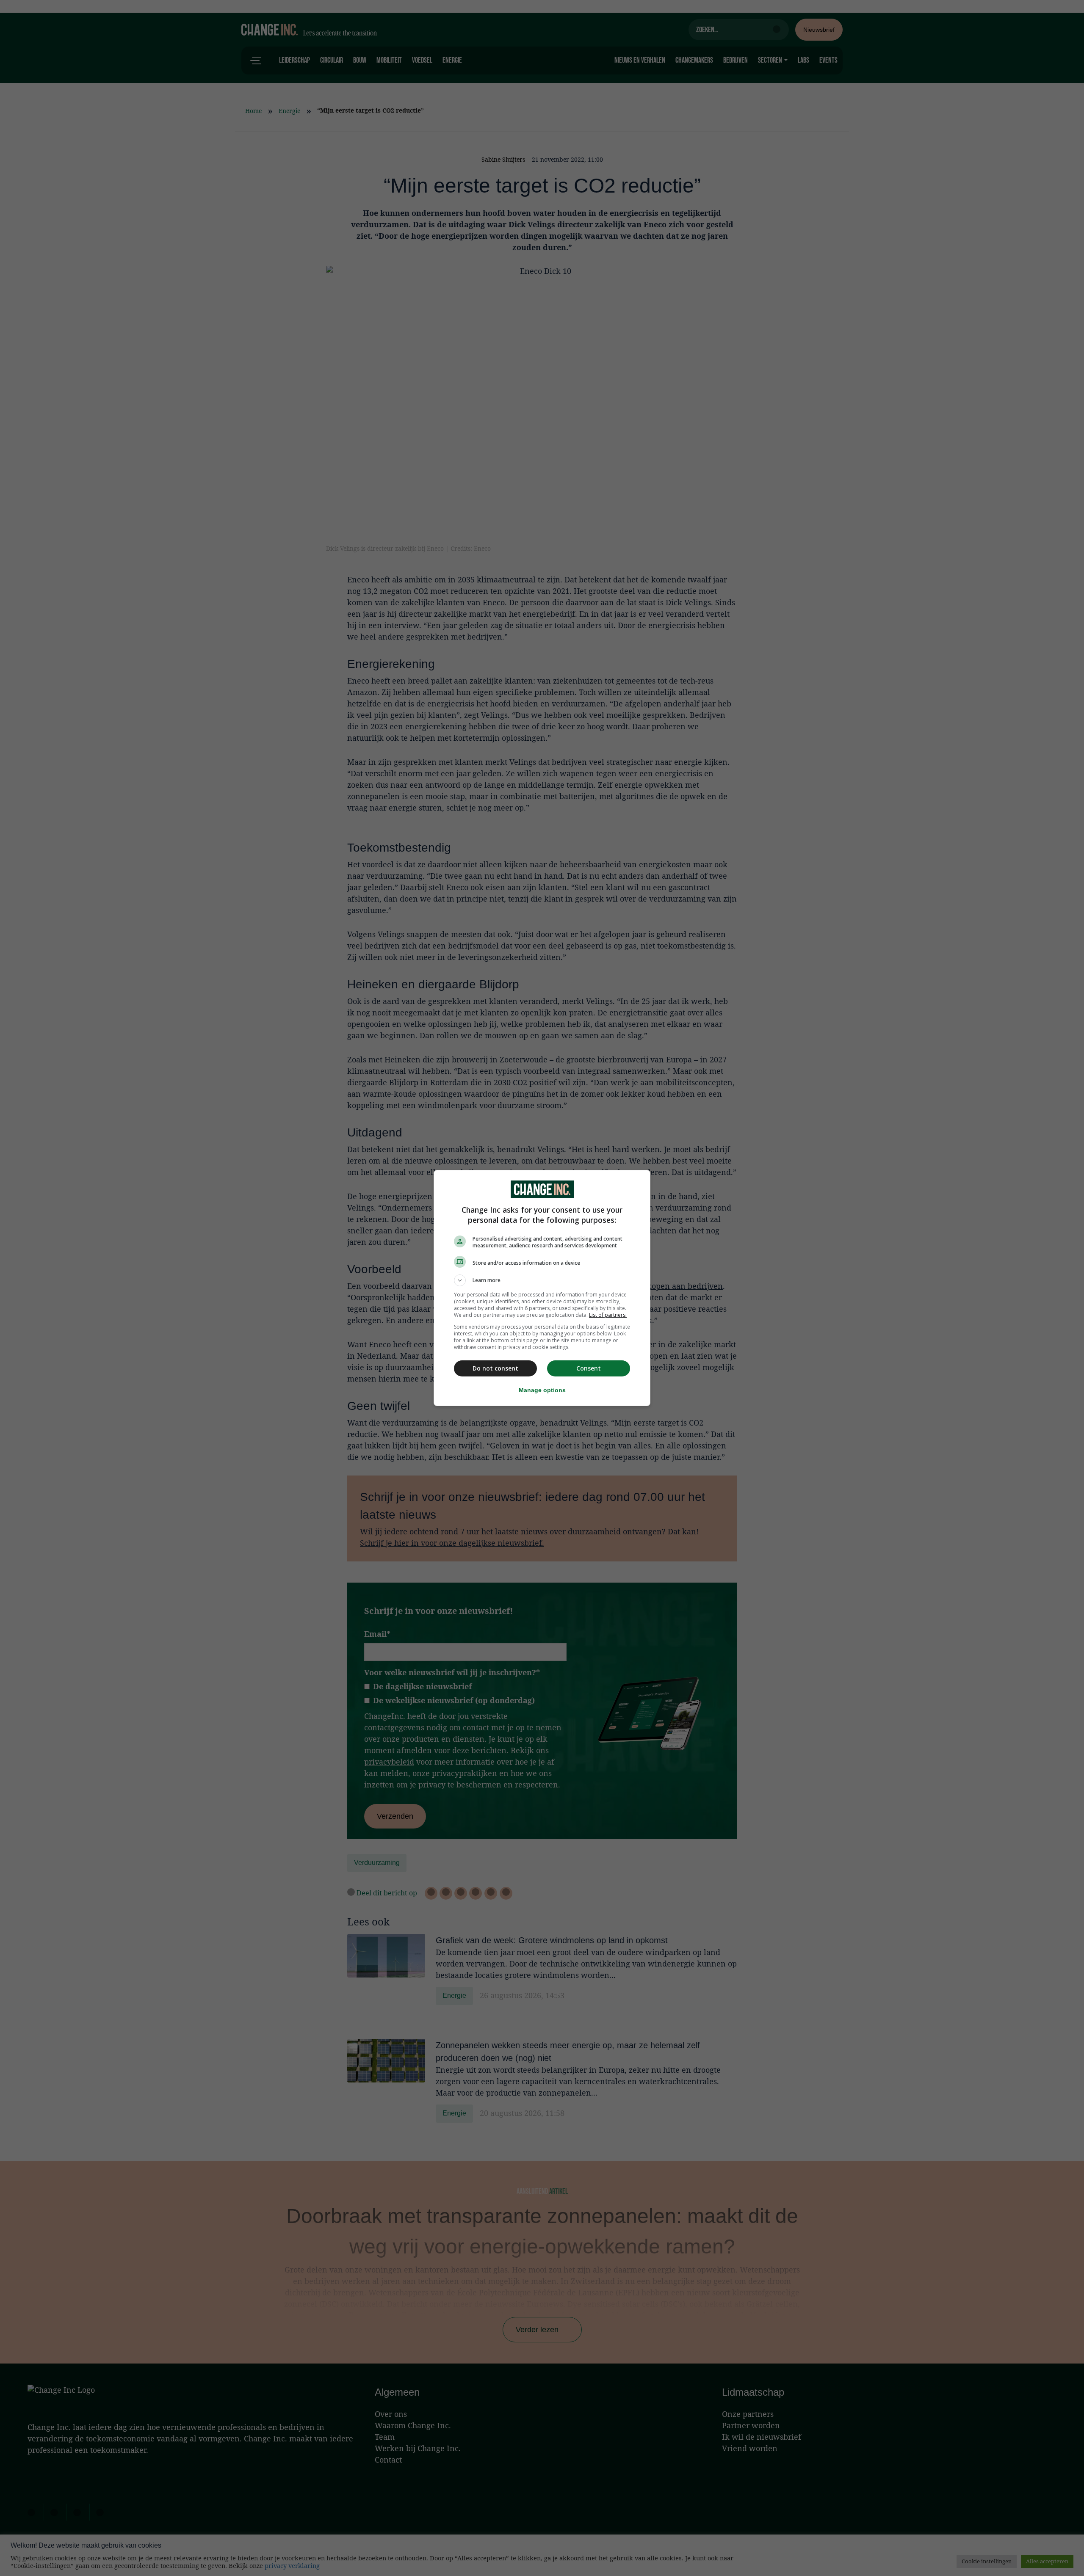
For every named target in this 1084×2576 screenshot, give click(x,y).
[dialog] (542, 1288)
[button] (542, 1280)
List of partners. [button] (608, 1315)
